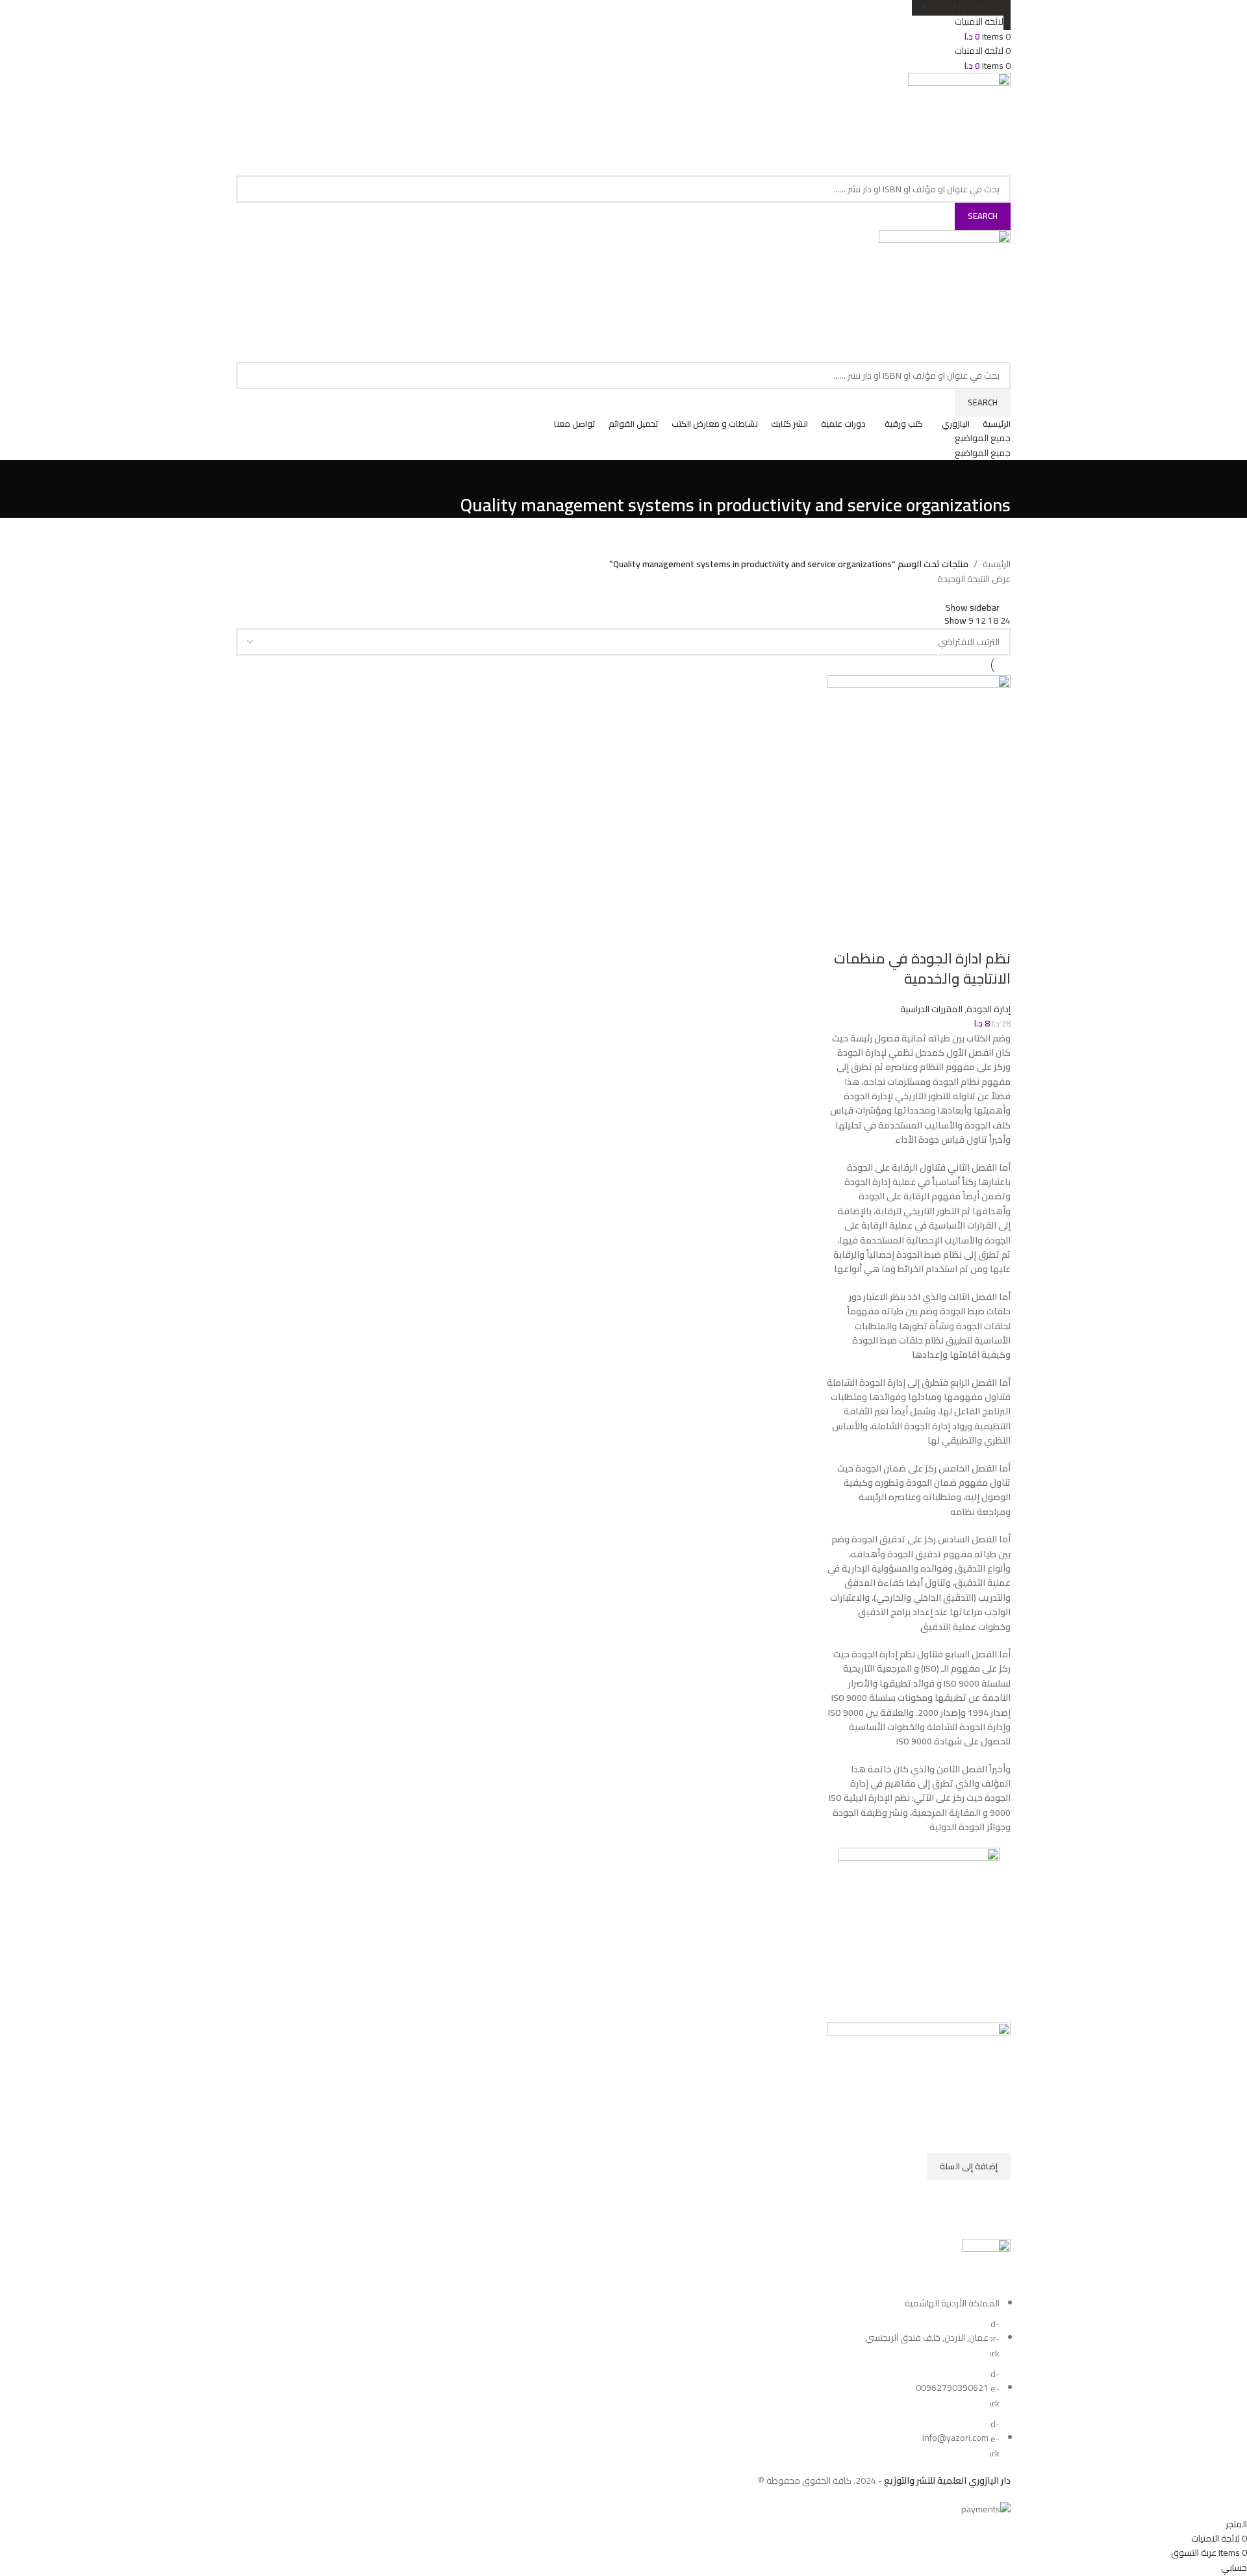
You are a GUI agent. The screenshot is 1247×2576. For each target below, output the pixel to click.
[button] (969, 2167)
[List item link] (623, 2378)
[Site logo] (959, 123)
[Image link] (986, 2266)
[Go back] (994, 476)
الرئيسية (997, 564)
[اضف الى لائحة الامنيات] (994, 2137)
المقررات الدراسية (931, 1009)
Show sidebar (973, 607)
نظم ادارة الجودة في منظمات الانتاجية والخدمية (922, 968)
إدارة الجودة (989, 1009)
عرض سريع (994, 2197)
